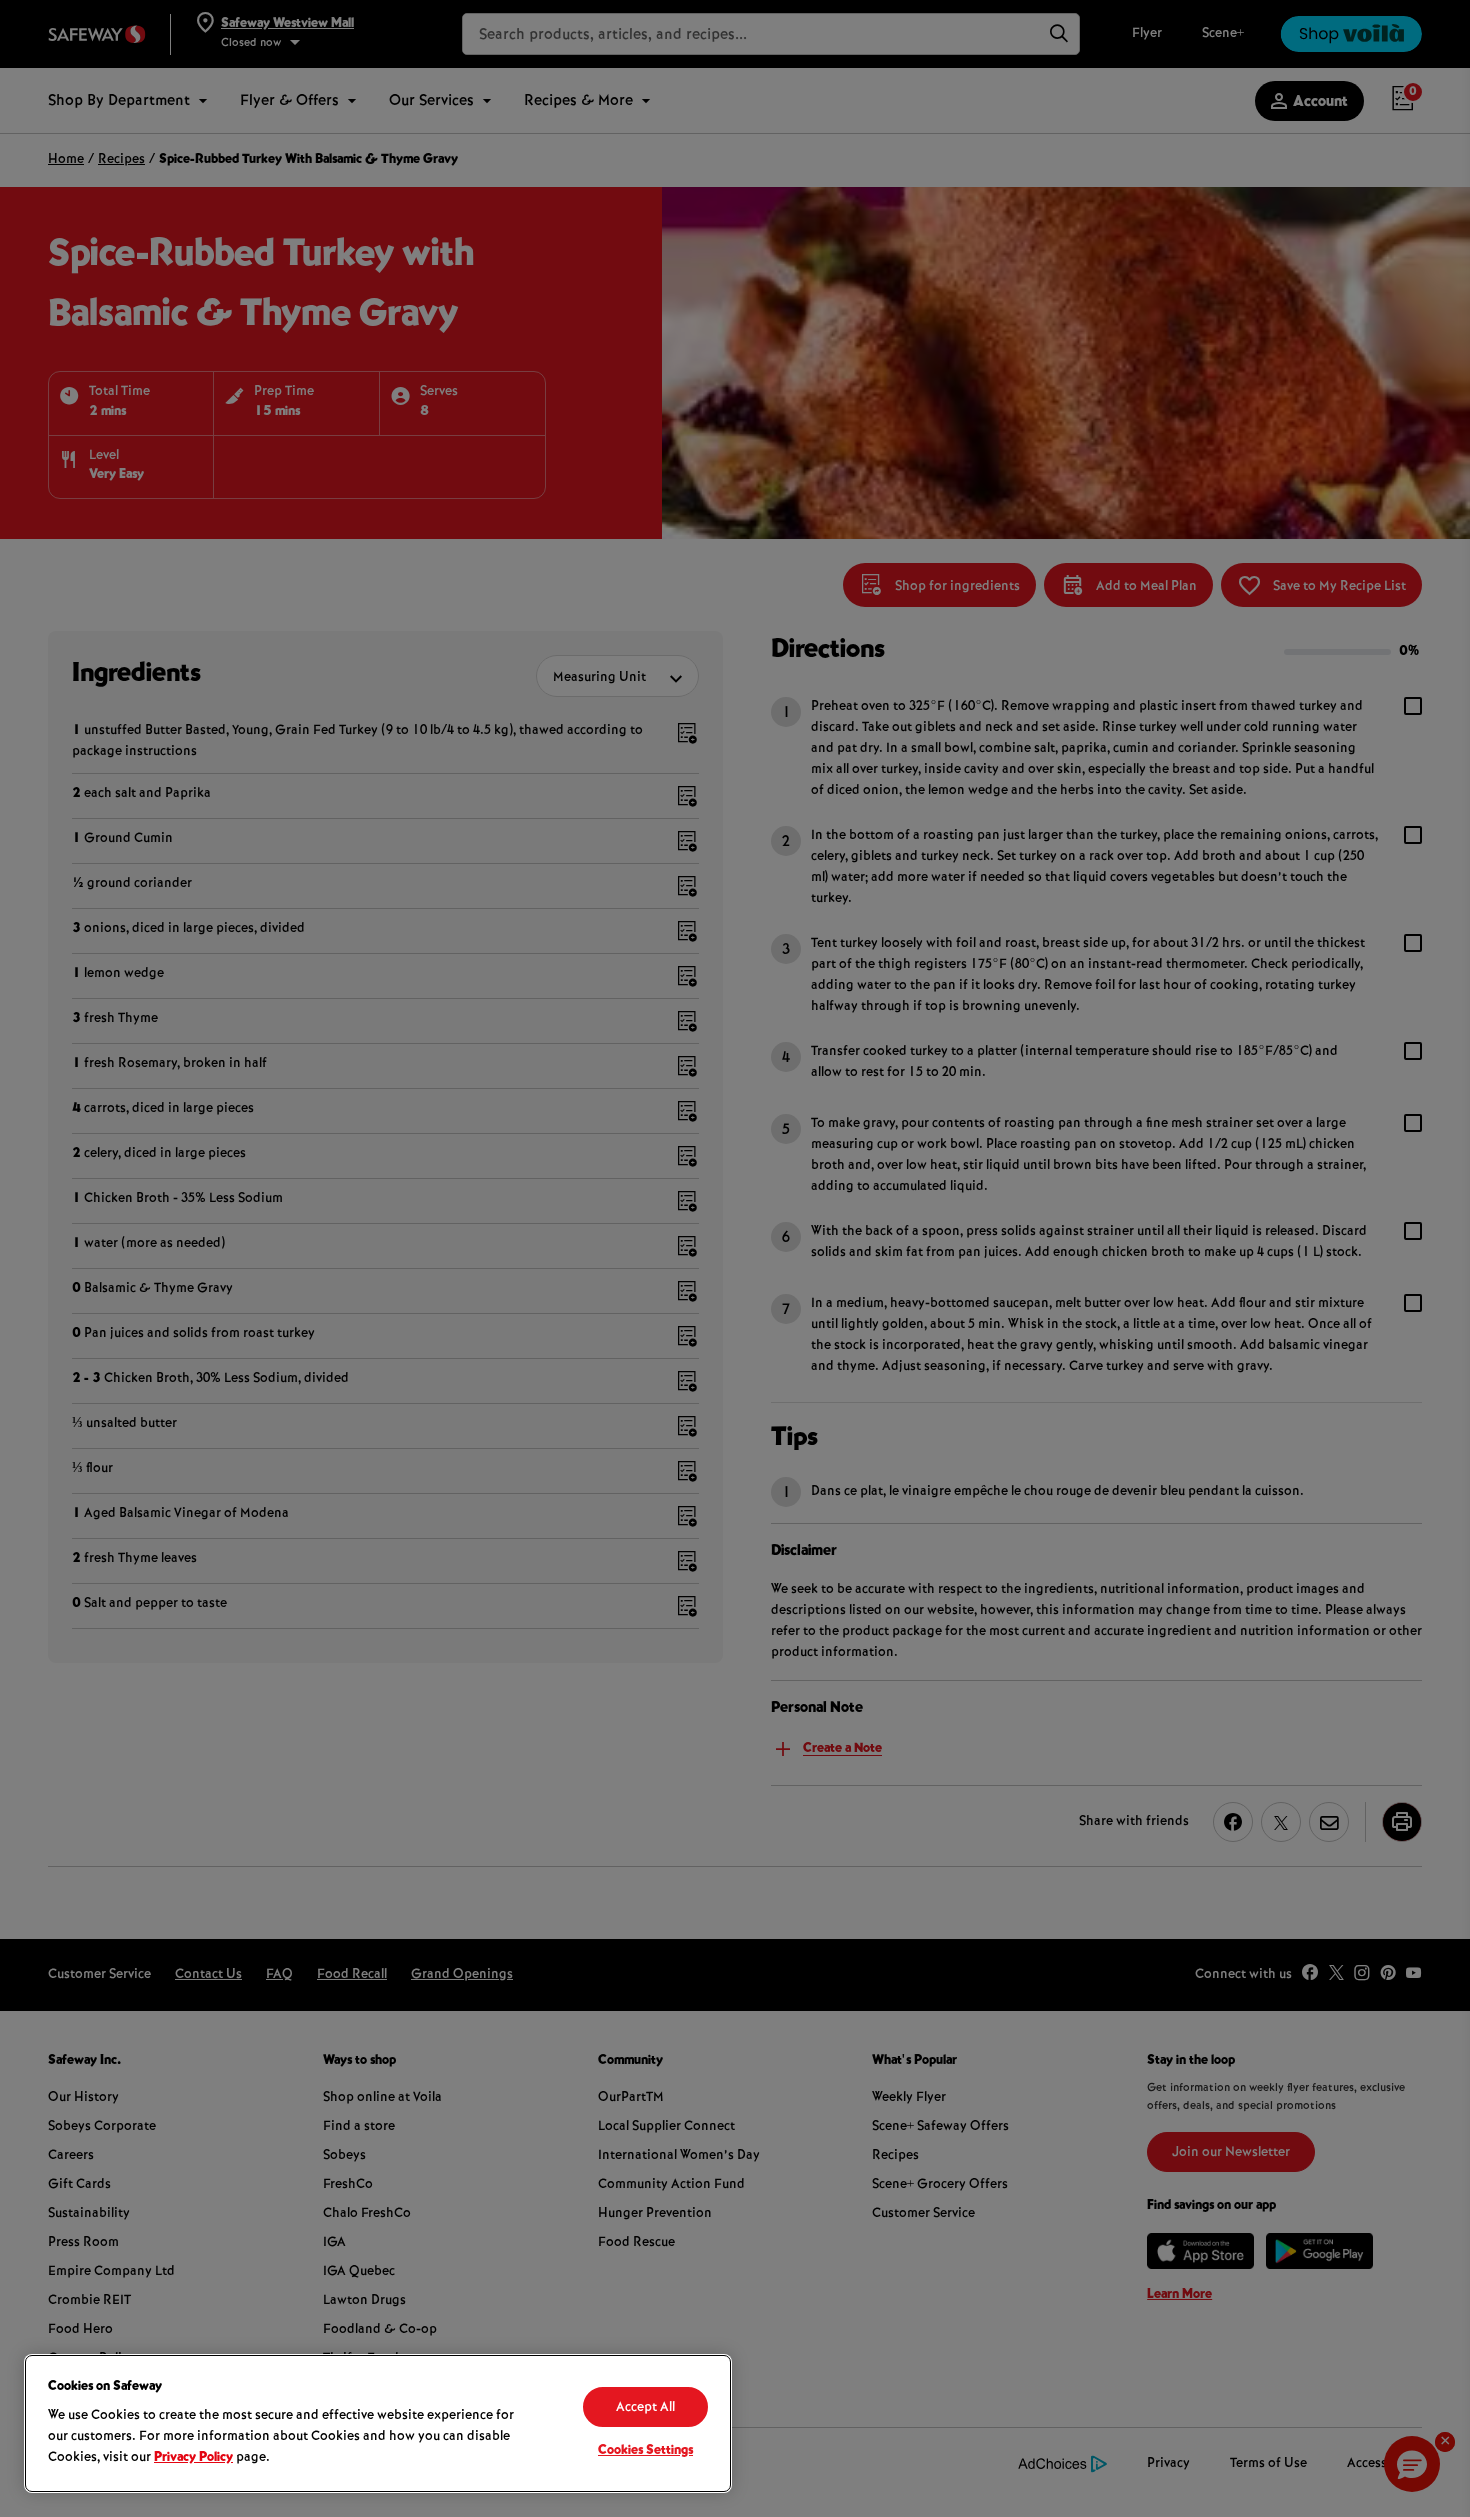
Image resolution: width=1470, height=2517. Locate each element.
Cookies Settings (645, 2451)
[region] (378, 2423)
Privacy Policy (193, 2458)
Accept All (645, 2408)
